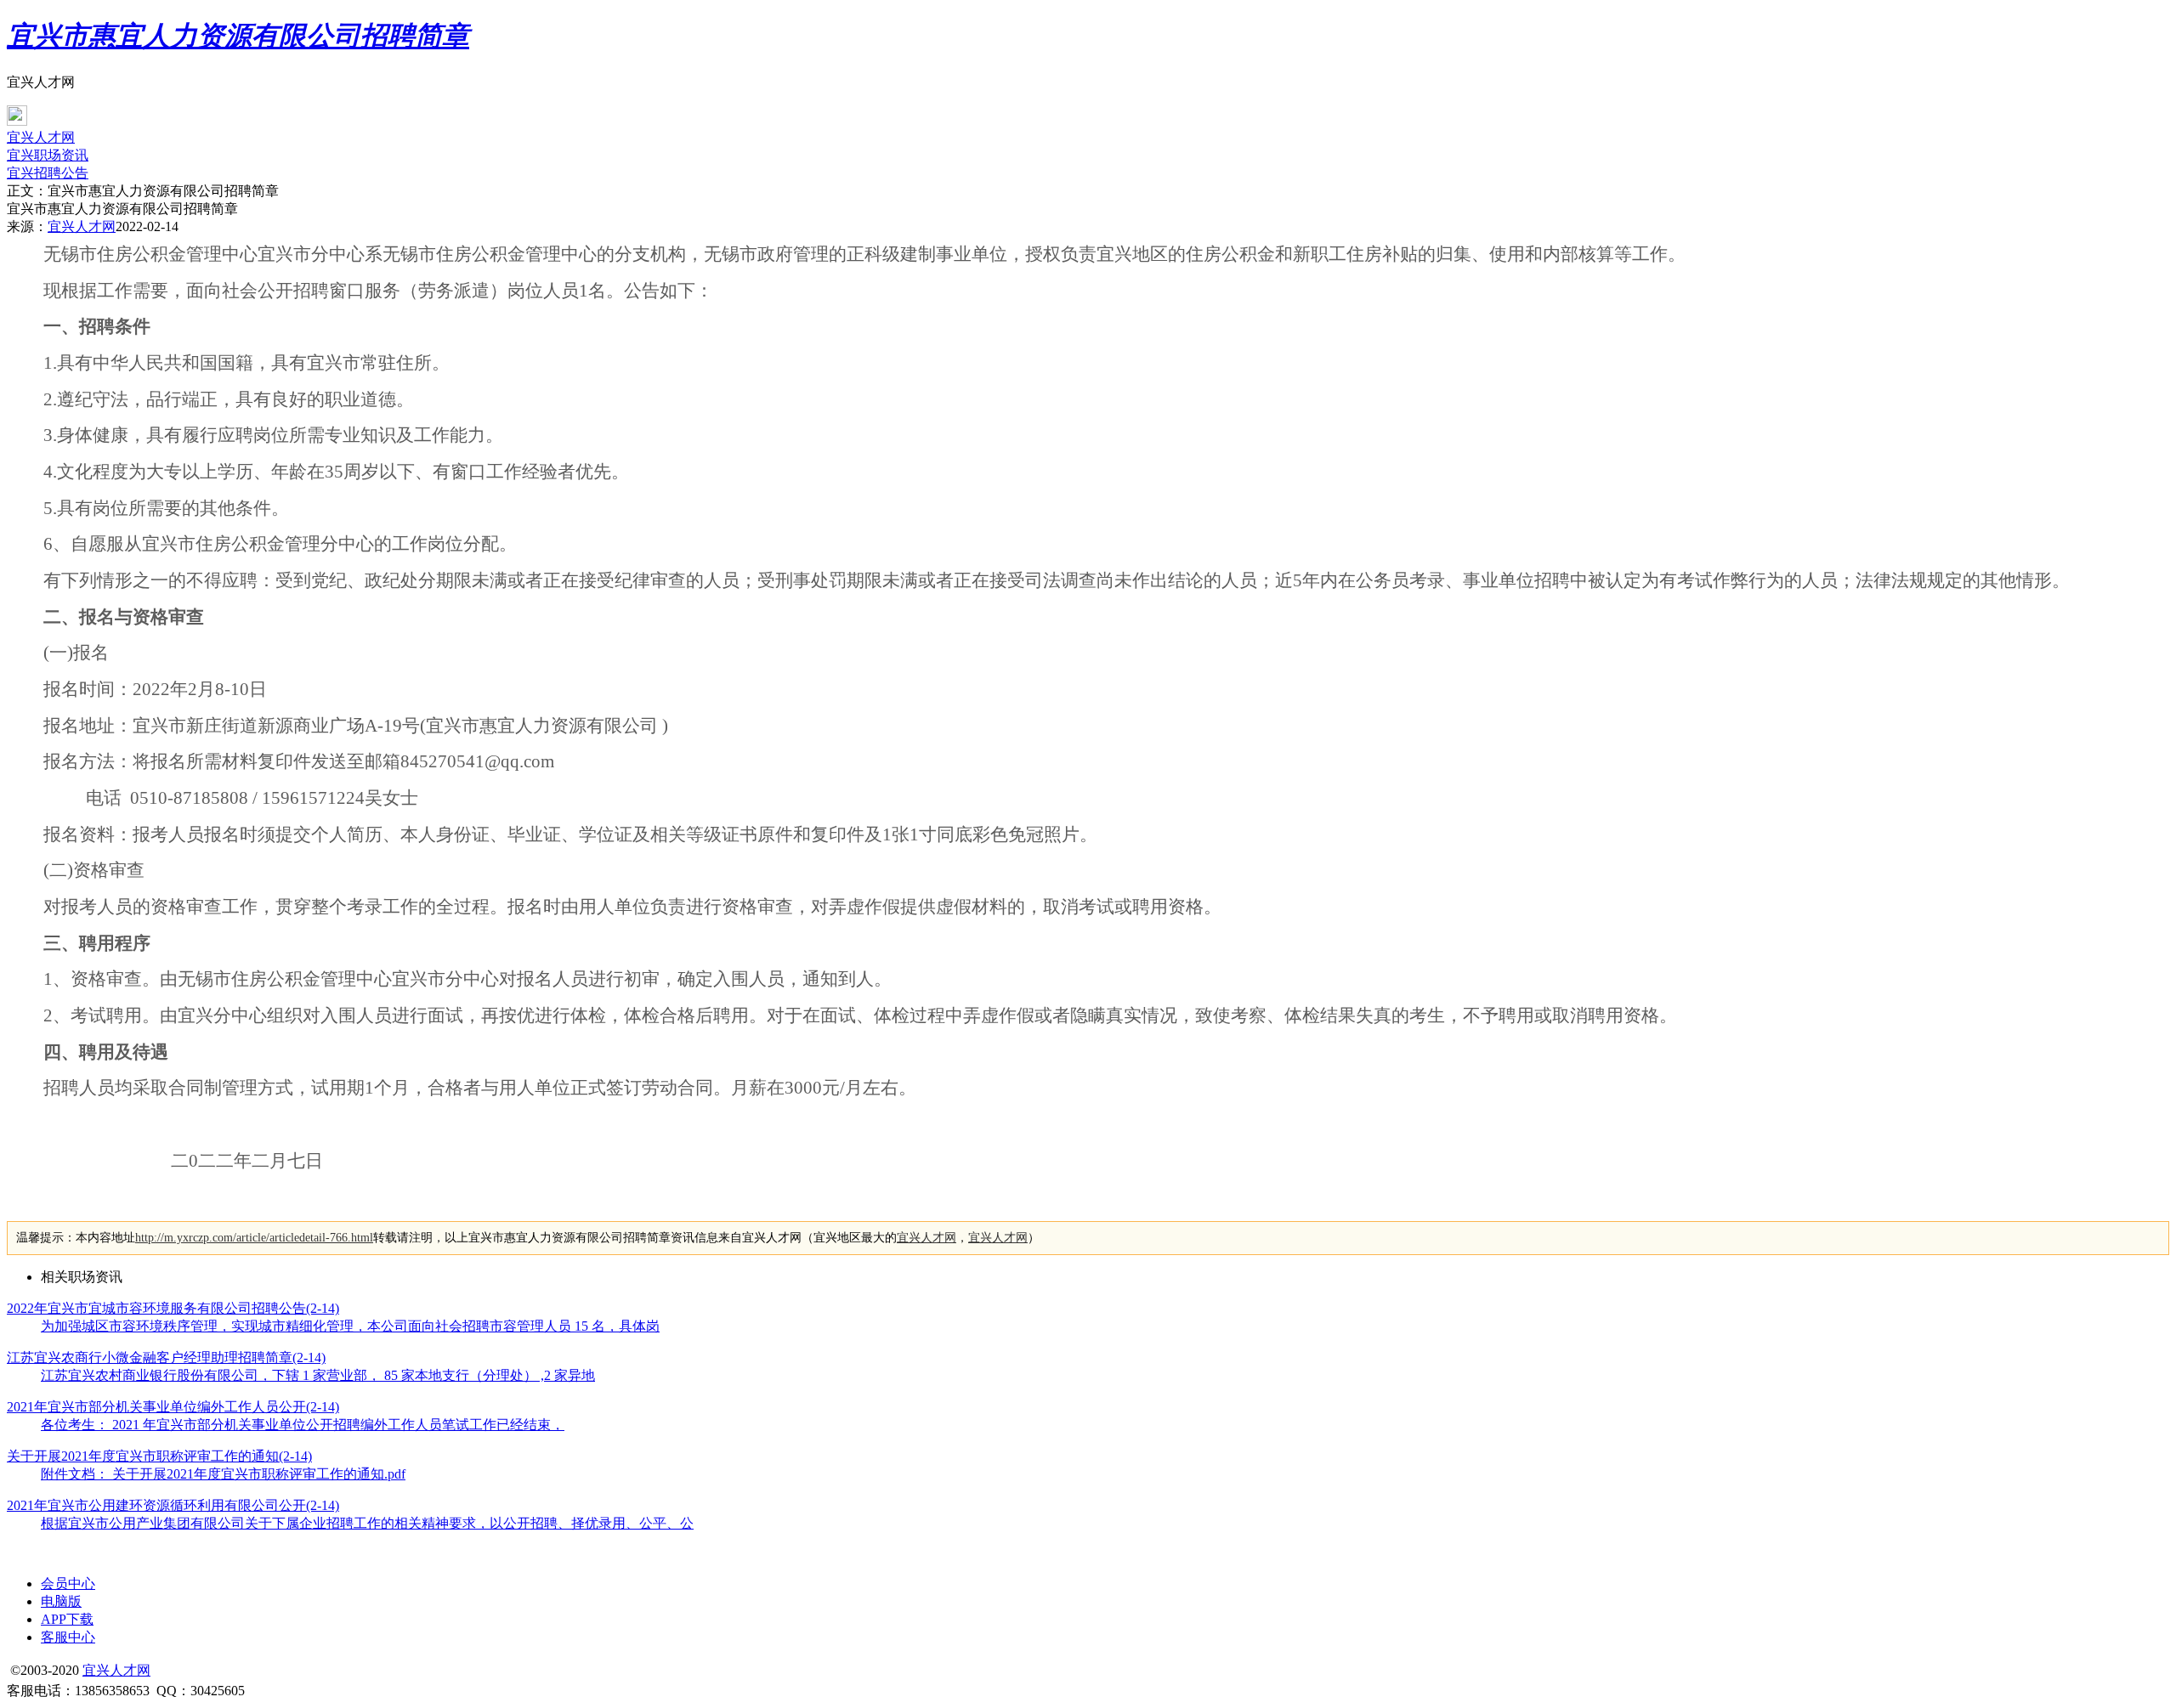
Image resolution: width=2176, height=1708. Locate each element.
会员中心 (68, 1584)
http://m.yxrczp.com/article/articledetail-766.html (254, 1238)
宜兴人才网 (41, 137)
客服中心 (68, 1637)
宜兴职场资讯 (48, 155)
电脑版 (61, 1601)
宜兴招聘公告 (48, 173)
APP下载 (67, 1619)
